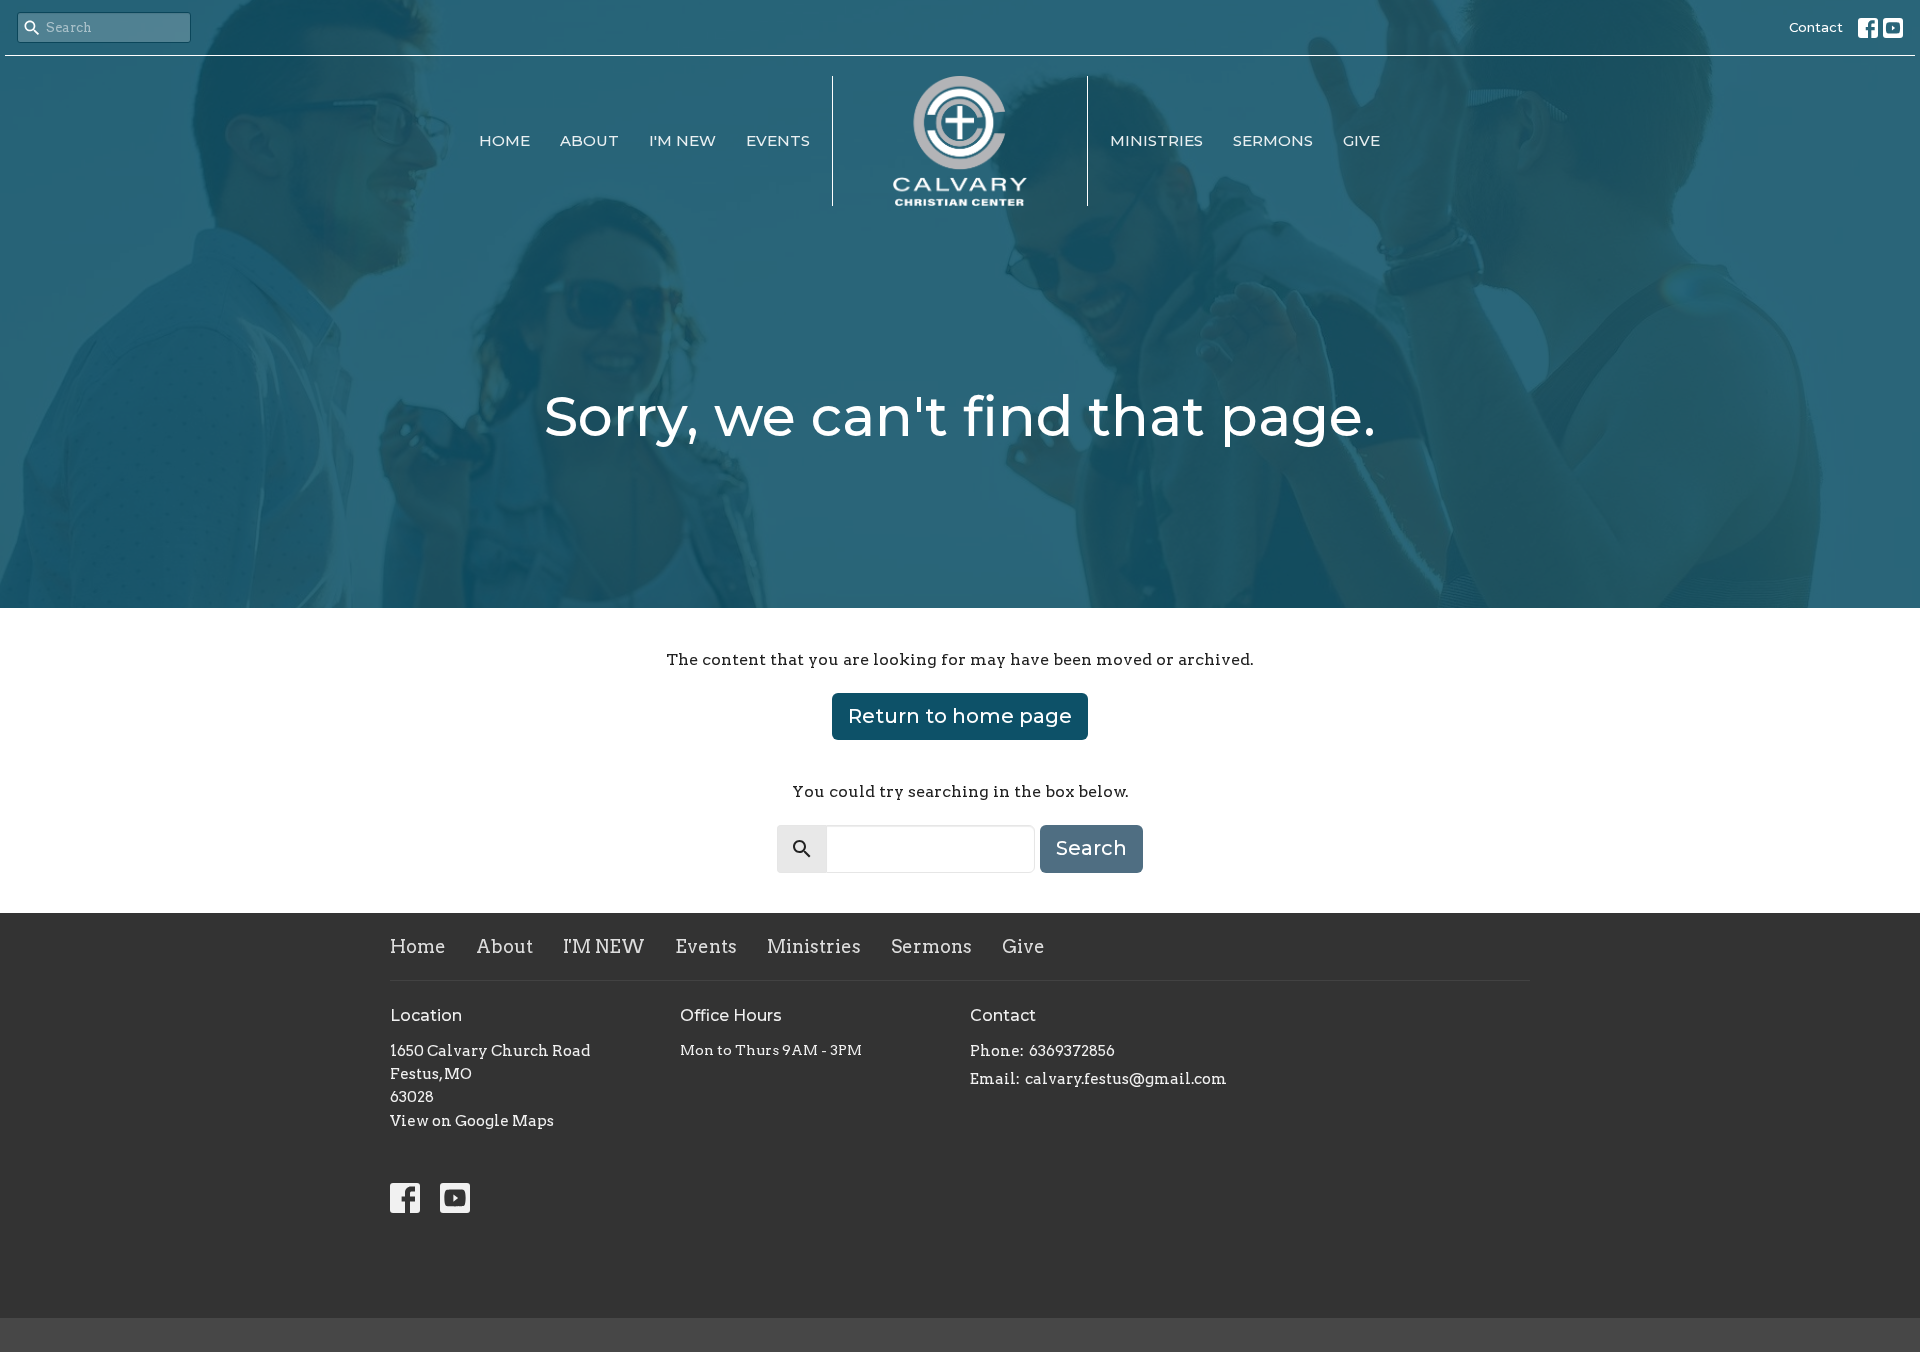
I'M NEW (682, 140)
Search (1091, 848)
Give (1361, 140)
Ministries (1156, 140)
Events (778, 140)
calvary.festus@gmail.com (1126, 1079)
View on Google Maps (472, 1121)
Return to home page (960, 716)
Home (504, 140)
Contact (1816, 27)
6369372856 (1072, 1051)
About (589, 140)
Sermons (1273, 140)
